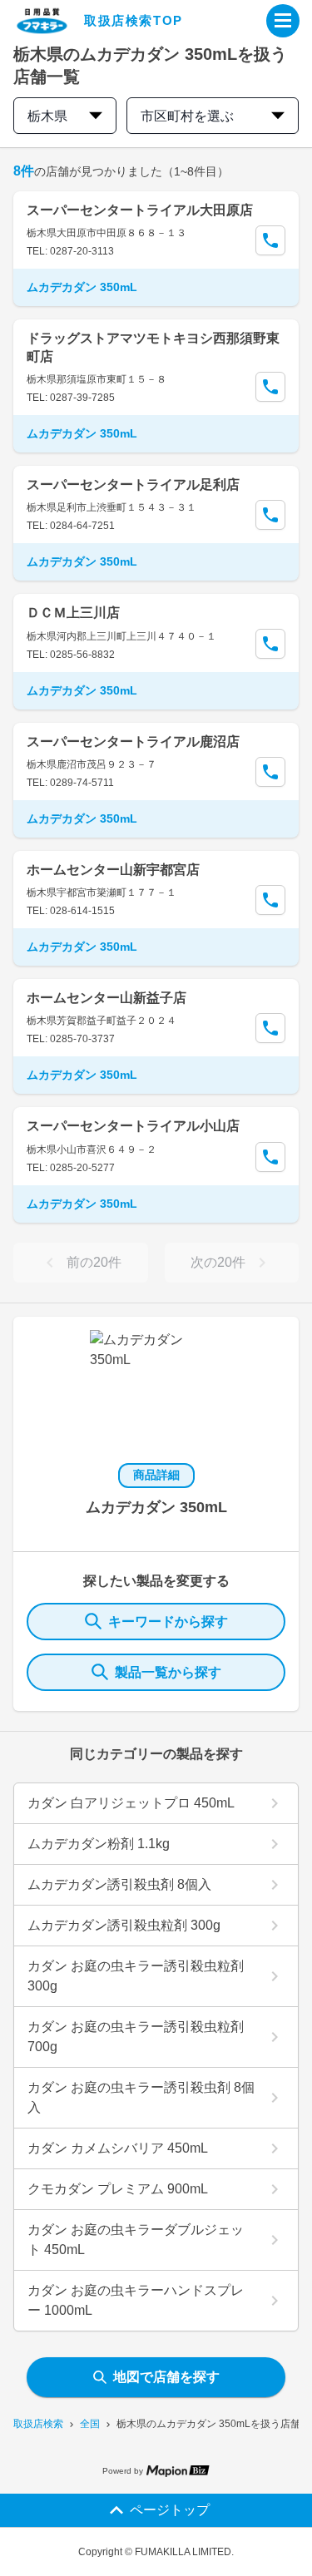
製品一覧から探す (168, 1672)
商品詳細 (156, 1475)
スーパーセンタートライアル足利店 (133, 485)
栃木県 (47, 116)
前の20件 (94, 1262)
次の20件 (218, 1262)
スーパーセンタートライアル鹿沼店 (133, 742)
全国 (90, 2424)
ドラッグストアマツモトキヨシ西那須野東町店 (153, 347)
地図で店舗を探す (166, 2377)
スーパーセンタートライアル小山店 (133, 1126)
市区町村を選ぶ (187, 116)
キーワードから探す (168, 1622)
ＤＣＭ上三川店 (73, 613)
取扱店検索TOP (134, 20)
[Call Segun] (270, 240)
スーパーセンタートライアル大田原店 (140, 210)
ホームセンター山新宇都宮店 (113, 870)
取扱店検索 (38, 2424)
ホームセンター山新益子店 (106, 998)
